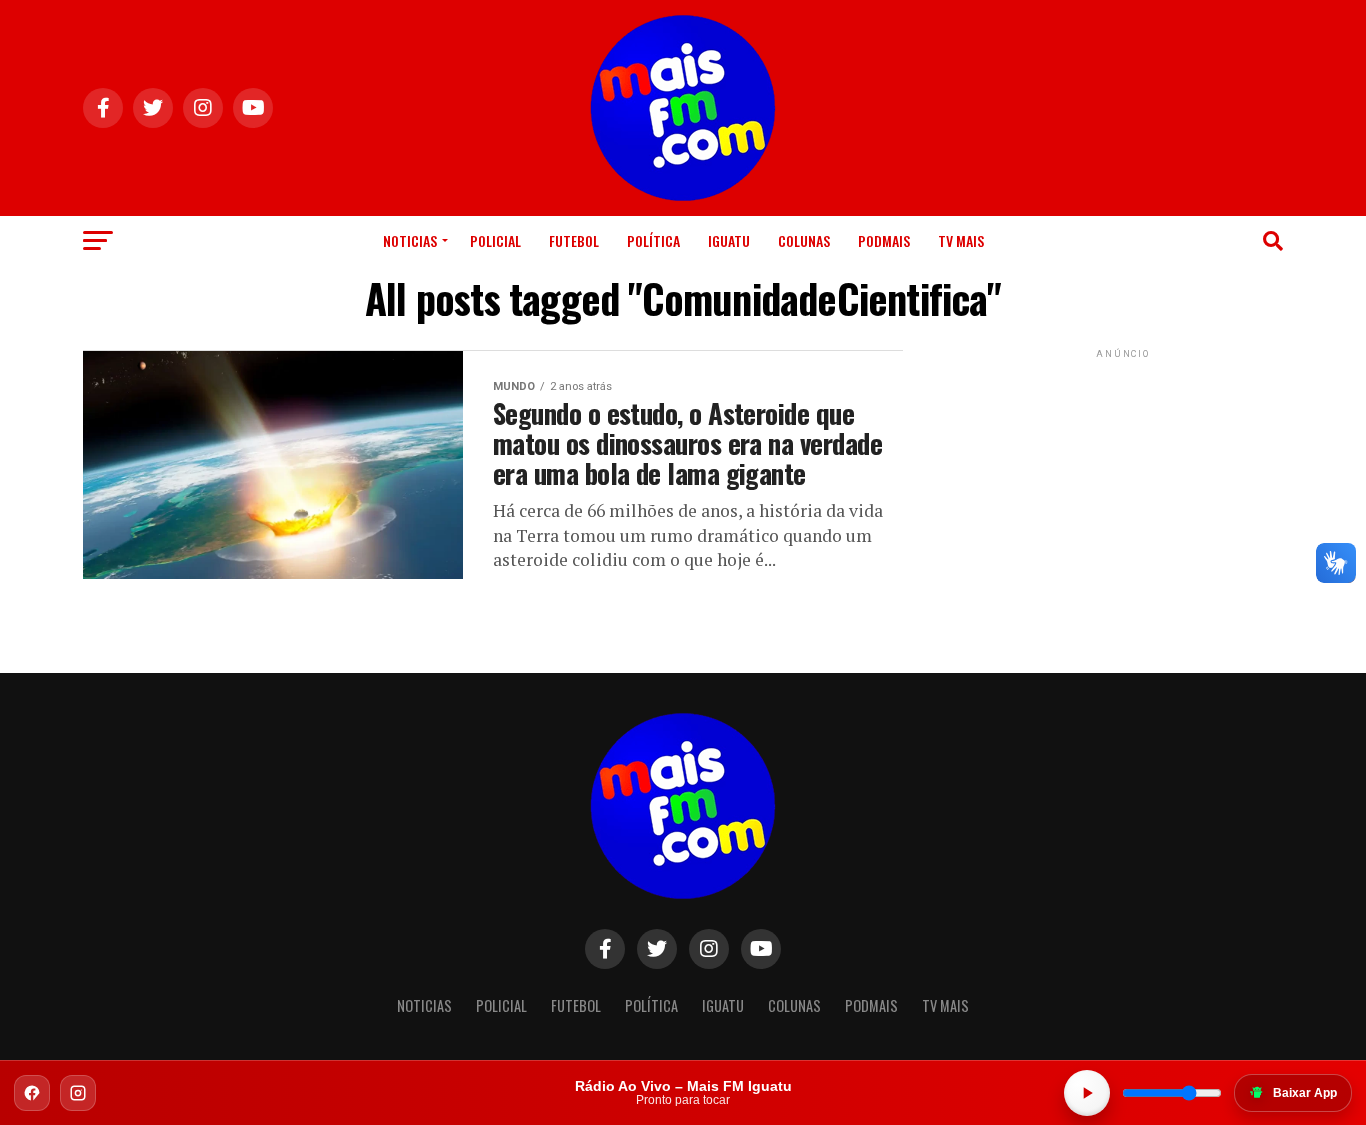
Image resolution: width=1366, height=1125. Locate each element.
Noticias (410, 240)
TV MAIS (961, 240)
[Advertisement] (1123, 488)
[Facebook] (32, 1093)
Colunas (804, 240)
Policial (495, 240)
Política (653, 240)
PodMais (884, 240)
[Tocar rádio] (1087, 1093)
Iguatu (729, 240)
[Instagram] (78, 1093)
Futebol (574, 240)
